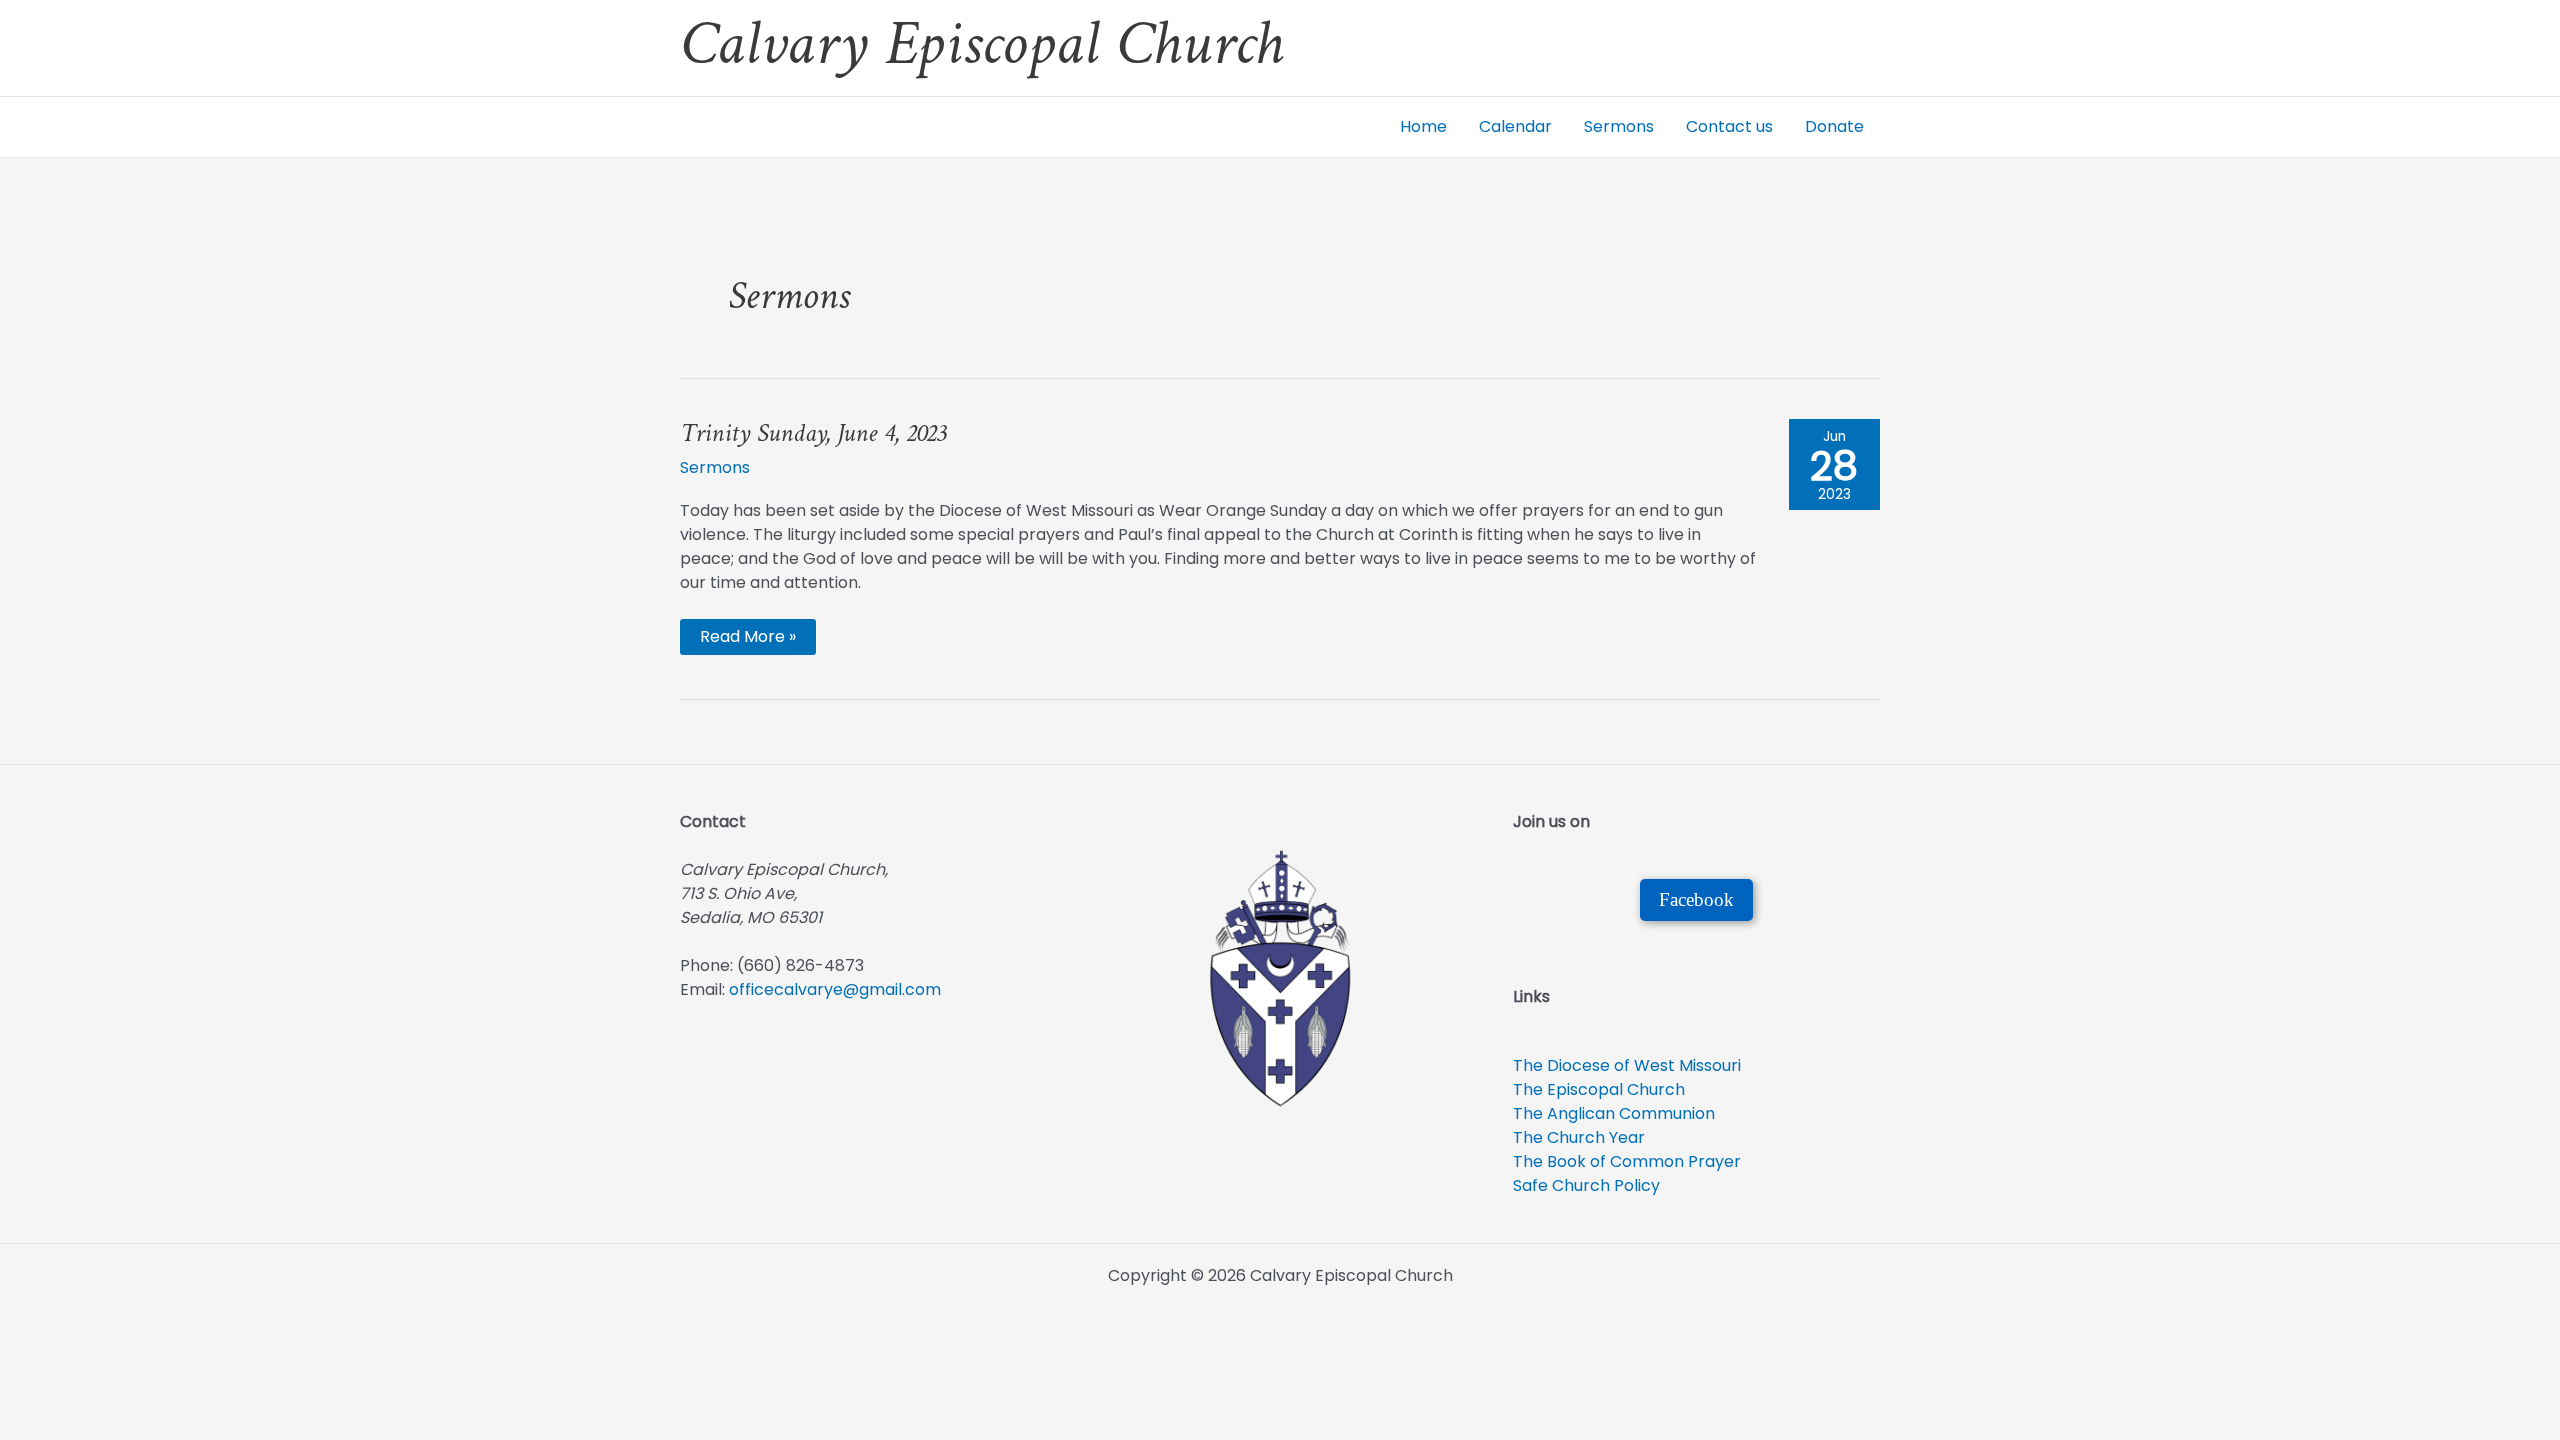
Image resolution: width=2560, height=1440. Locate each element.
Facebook (1696, 899)
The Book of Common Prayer (1627, 1161)
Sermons (1619, 126)
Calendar (1515, 126)
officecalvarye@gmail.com (835, 989)
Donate (1834, 126)
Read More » (747, 639)
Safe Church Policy (1586, 1185)
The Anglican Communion (1614, 1113)
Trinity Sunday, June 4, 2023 (813, 434)
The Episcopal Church (1599, 1089)
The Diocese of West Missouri (1627, 1065)
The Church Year (1579, 1137)
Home (1423, 126)
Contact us (1729, 126)
